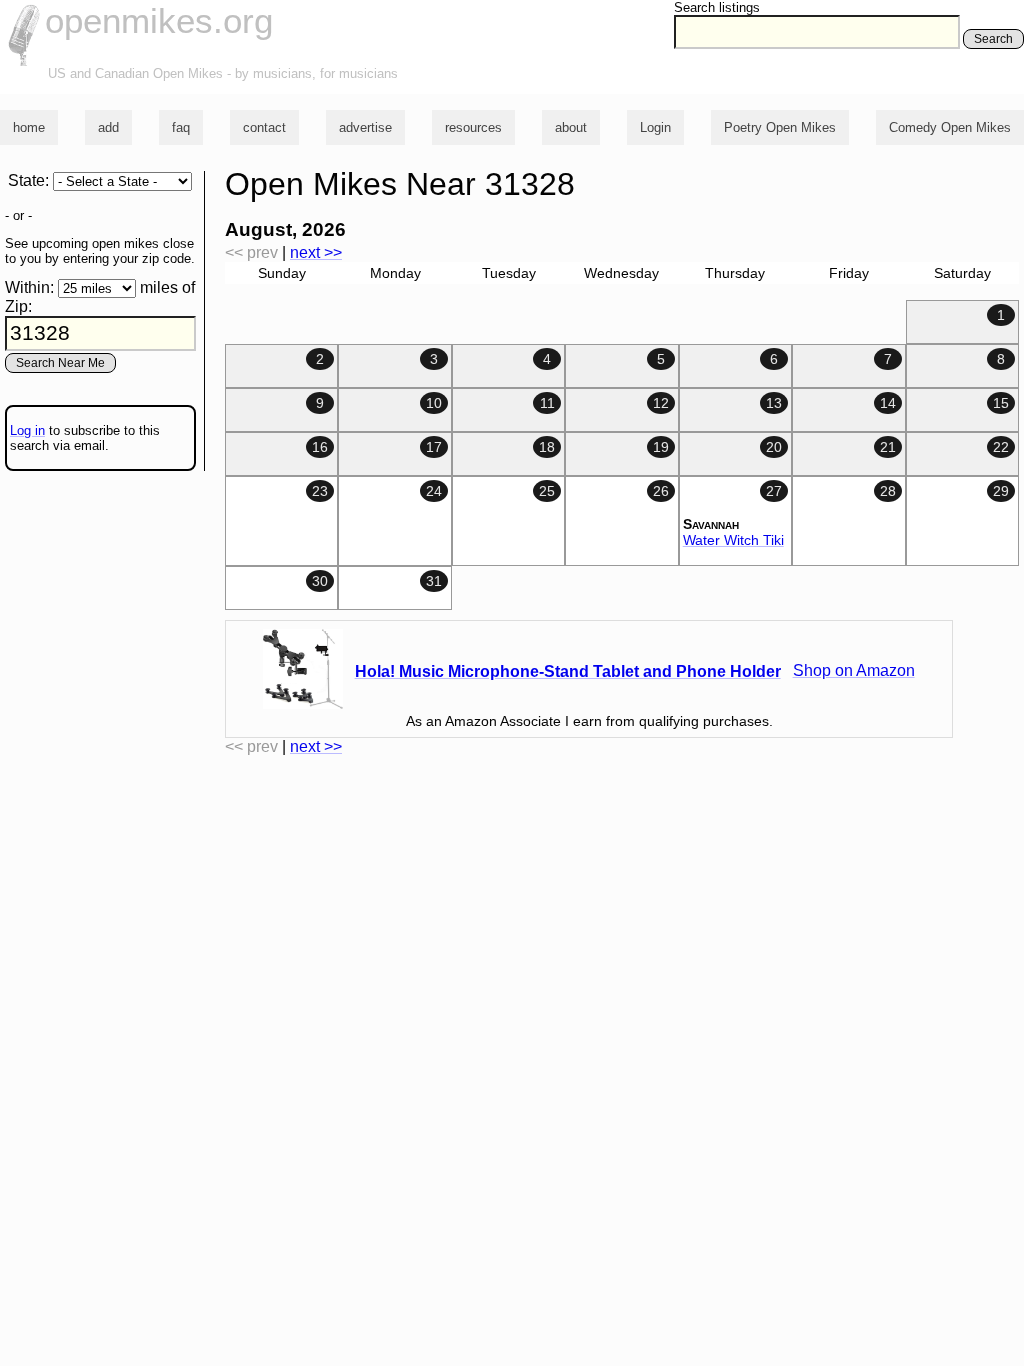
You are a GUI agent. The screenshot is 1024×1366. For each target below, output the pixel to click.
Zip (16, 306)
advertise (365, 127)
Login (655, 127)
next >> (316, 252)
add (108, 127)
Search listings (717, 7)
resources (473, 127)
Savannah (711, 524)
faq (181, 127)
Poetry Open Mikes (780, 127)
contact (264, 127)
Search (993, 39)
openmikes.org (159, 20)
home (29, 127)
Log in (27, 430)
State (26, 180)
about (571, 127)
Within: (29, 287)
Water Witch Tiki (733, 540)
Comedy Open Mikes (950, 127)
